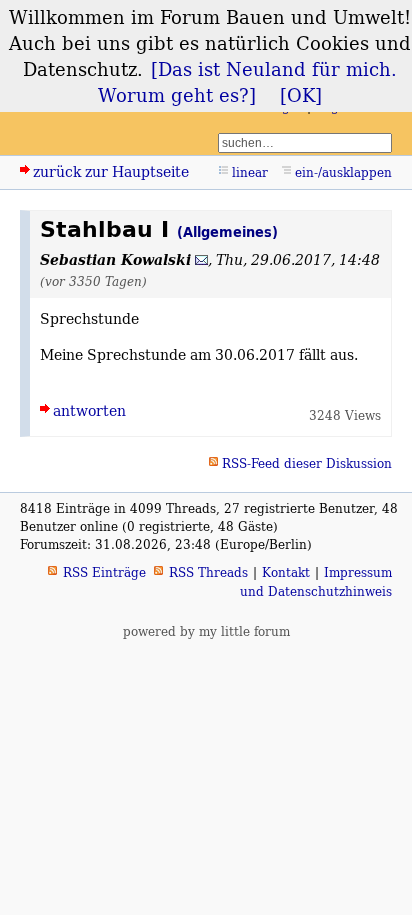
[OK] (301, 95)
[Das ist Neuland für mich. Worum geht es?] (247, 82)
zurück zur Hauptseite (111, 171)
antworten (89, 410)
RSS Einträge (104, 572)
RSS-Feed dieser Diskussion (307, 463)
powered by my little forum (206, 631)
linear (250, 172)
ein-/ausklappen (343, 172)
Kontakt (286, 572)
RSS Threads (208, 572)
